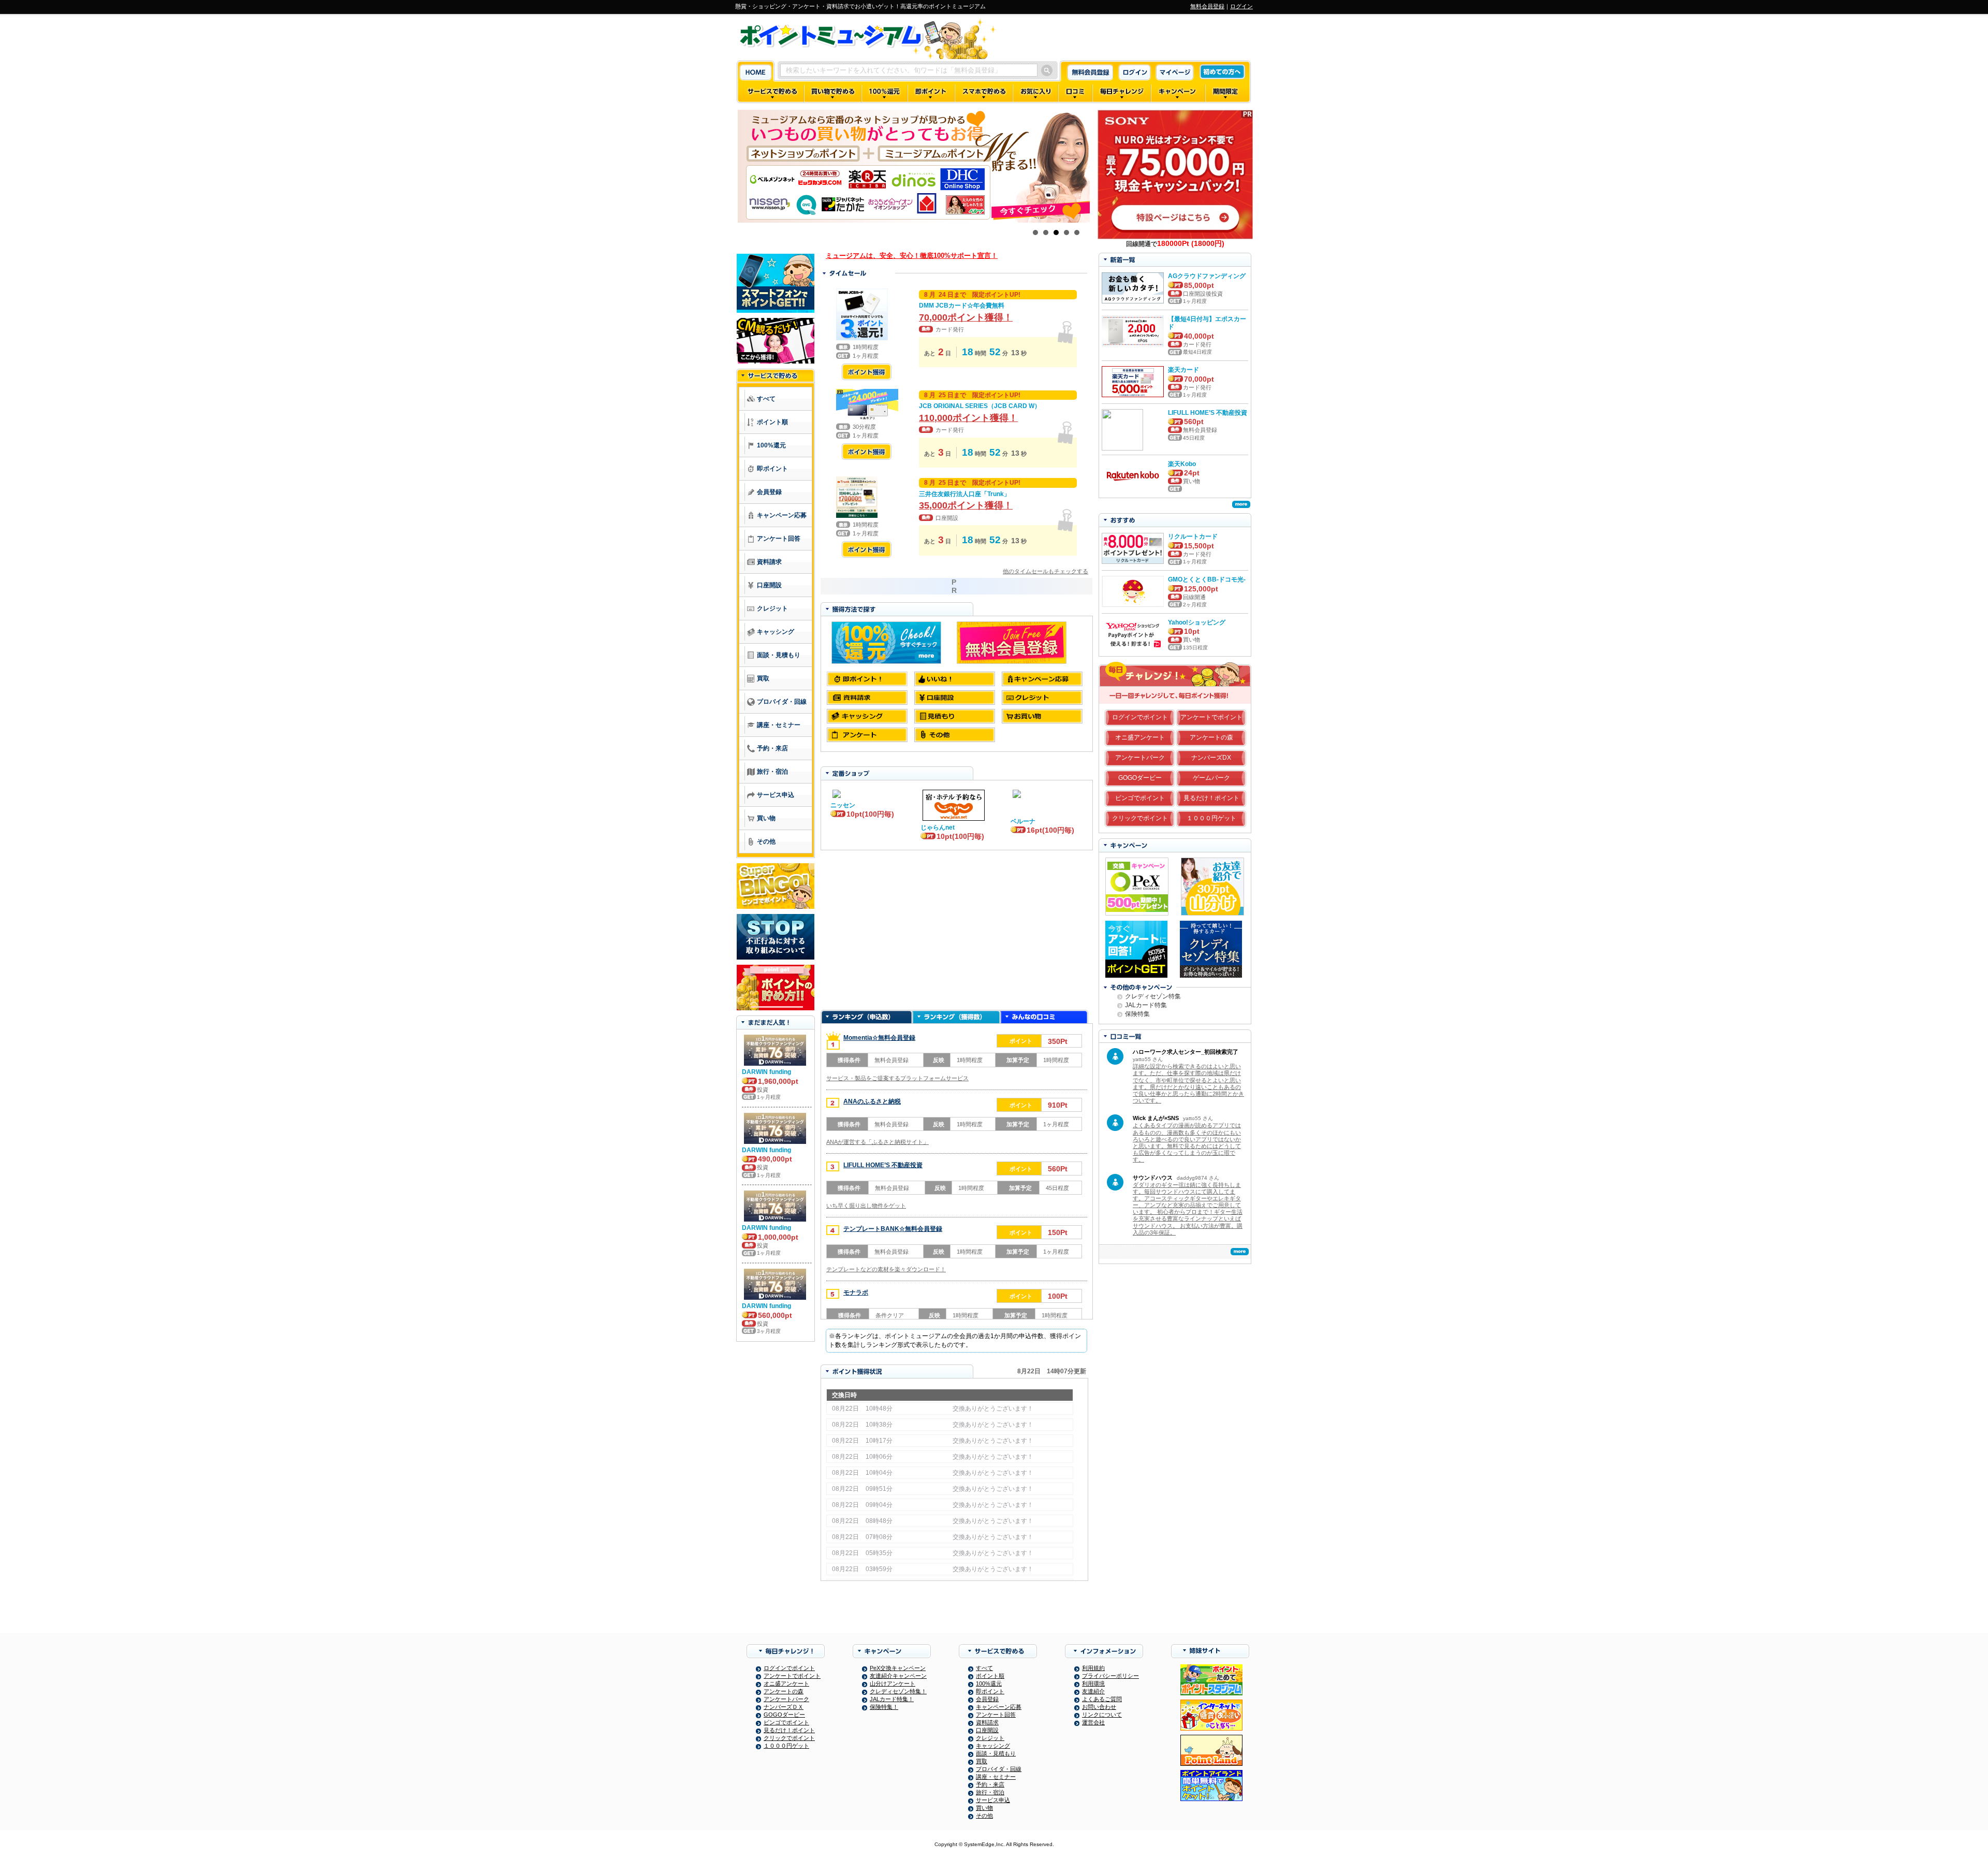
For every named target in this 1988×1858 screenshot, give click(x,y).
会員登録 (987, 1699)
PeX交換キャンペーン (898, 1668)
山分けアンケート (893, 1683)
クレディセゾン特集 (1153, 996)
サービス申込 (993, 1800)
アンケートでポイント (1211, 717)
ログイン (1241, 6)
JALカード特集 (1146, 1005)
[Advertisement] (956, 931)
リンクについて (1102, 1715)
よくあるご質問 (1102, 1699)
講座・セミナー (996, 1777)
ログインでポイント (1140, 717)
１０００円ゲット (1211, 818)
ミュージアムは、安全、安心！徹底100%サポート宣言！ (912, 256)
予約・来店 (990, 1784)
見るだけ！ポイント (1211, 798)
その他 (984, 1816)
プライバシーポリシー (1110, 1676)
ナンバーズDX (1211, 758)
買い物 (984, 1808)
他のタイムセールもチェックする (1046, 571)
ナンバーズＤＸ (784, 1707)
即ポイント (990, 1691)
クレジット (990, 1738)
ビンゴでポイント (1140, 798)
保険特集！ (884, 1707)
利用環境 (1093, 1683)
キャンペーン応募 (999, 1707)
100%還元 (989, 1683)
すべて (984, 1668)
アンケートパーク (1140, 758)
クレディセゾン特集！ (898, 1691)
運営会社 (1093, 1722)
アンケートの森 (1211, 737)
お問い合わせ (1099, 1707)
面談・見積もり (996, 1753)
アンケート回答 (996, 1715)
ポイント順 (990, 1676)
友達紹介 (1093, 1691)
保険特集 (1137, 1014)
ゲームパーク (1211, 778)
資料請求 (987, 1722)
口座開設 (987, 1730)
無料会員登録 (1207, 6)
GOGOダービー (1140, 778)
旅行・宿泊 (990, 1792)
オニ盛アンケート (1140, 737)
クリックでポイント (1140, 818)
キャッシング (993, 1746)
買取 (982, 1761)
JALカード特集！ (892, 1699)
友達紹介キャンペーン (898, 1676)
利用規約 (1093, 1668)
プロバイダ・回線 (999, 1769)
